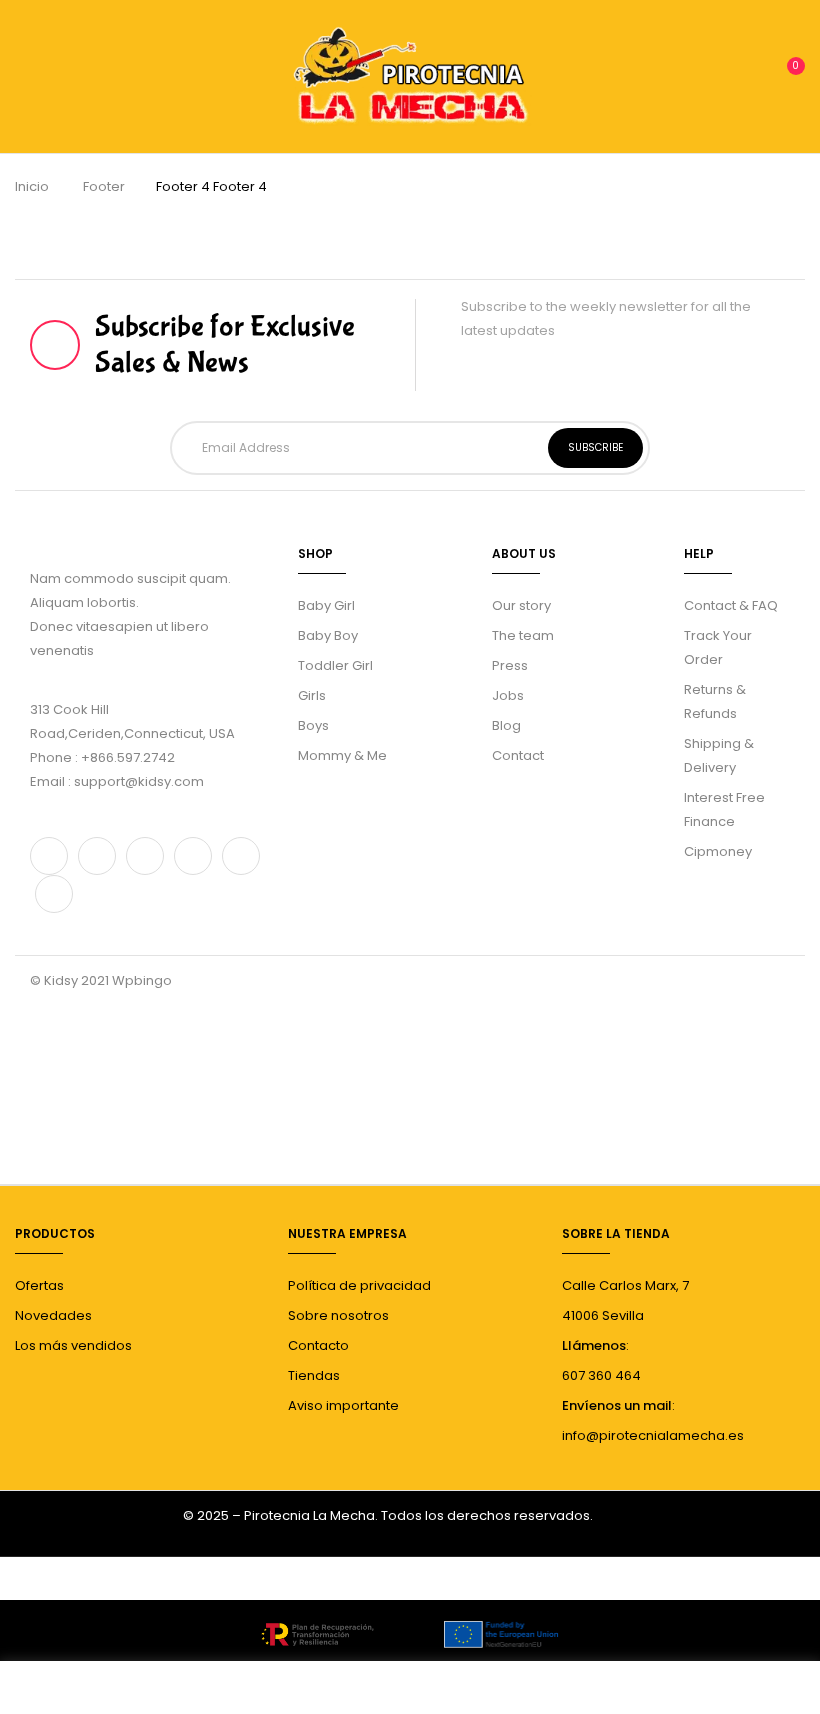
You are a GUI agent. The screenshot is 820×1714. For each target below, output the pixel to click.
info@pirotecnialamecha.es (653, 1435)
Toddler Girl (335, 665)
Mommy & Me (342, 755)
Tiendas (314, 1375)
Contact (518, 755)
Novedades (53, 1315)
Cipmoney (718, 851)
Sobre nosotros (338, 1315)
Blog (506, 725)
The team (523, 635)
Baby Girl (326, 605)
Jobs (508, 695)
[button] (787, 74)
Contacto (318, 1345)
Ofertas (39, 1285)
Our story (521, 605)
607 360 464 (601, 1375)
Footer (104, 186)
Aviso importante (343, 1405)
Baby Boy (328, 635)
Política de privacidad (359, 1285)
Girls (312, 695)
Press (510, 665)
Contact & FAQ (731, 605)
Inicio (32, 186)
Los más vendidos (73, 1345)
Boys (313, 725)
